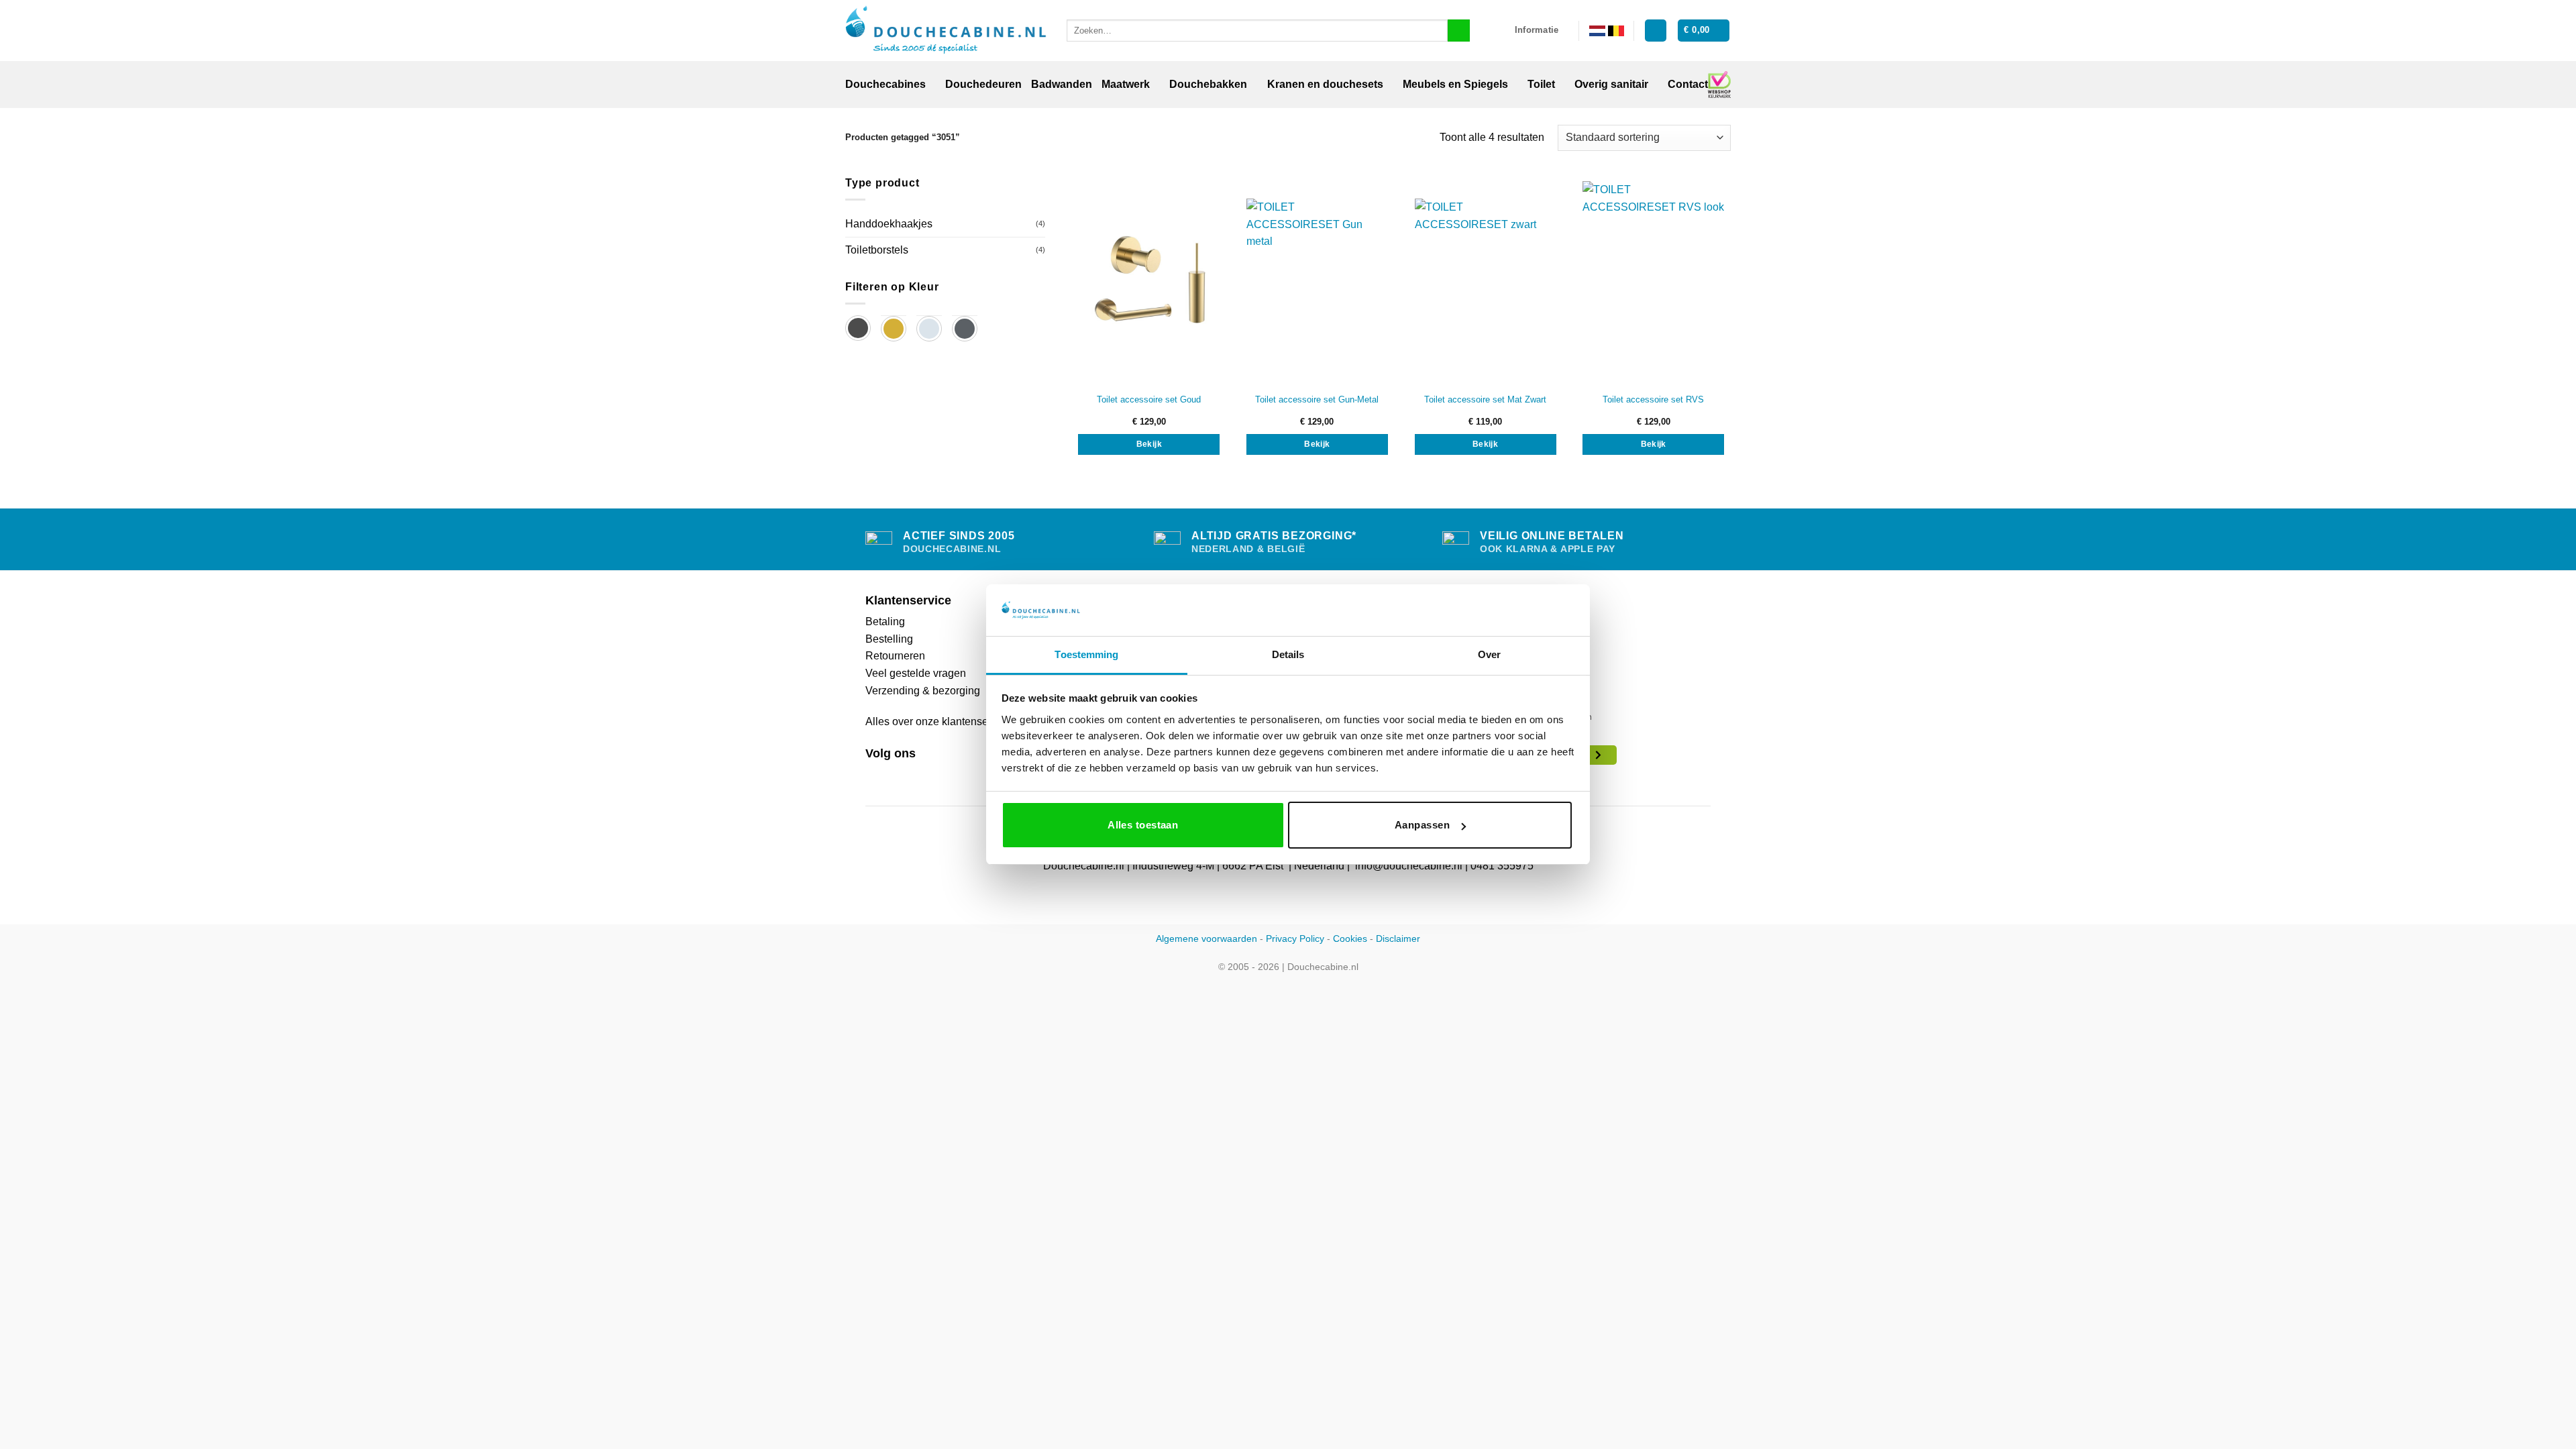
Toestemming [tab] (1086, 654)
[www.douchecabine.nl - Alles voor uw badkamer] (946, 31)
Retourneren (895, 656)
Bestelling (889, 639)
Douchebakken (1208, 84)
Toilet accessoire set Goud (1149, 399)
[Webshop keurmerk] (1719, 85)
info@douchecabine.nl (1409, 866)
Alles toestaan (1143, 825)
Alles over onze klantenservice (938, 721)
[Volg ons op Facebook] (873, 775)
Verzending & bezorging (923, 691)
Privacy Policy (1295, 938)
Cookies (1350, 938)
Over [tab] (1489, 654)
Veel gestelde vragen (916, 673)
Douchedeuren (983, 84)
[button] (1656, 31)
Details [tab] (1288, 654)
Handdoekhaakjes (889, 224)
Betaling (885, 622)
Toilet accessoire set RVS (1653, 399)
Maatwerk (1126, 84)
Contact (1688, 84)
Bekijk (1149, 444)
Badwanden (1062, 84)
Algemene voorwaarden (1206, 938)
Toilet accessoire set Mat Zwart (1485, 399)
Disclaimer (1398, 938)
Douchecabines (885, 84)
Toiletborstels (877, 250)
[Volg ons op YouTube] (922, 775)
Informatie (1537, 30)
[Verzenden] (1459, 31)
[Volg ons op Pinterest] (906, 775)
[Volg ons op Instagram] (890, 775)
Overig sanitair (1611, 84)
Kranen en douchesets (1325, 84)
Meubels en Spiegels (1455, 84)
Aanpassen (1422, 825)
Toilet (1541, 84)
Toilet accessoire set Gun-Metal (1317, 399)
